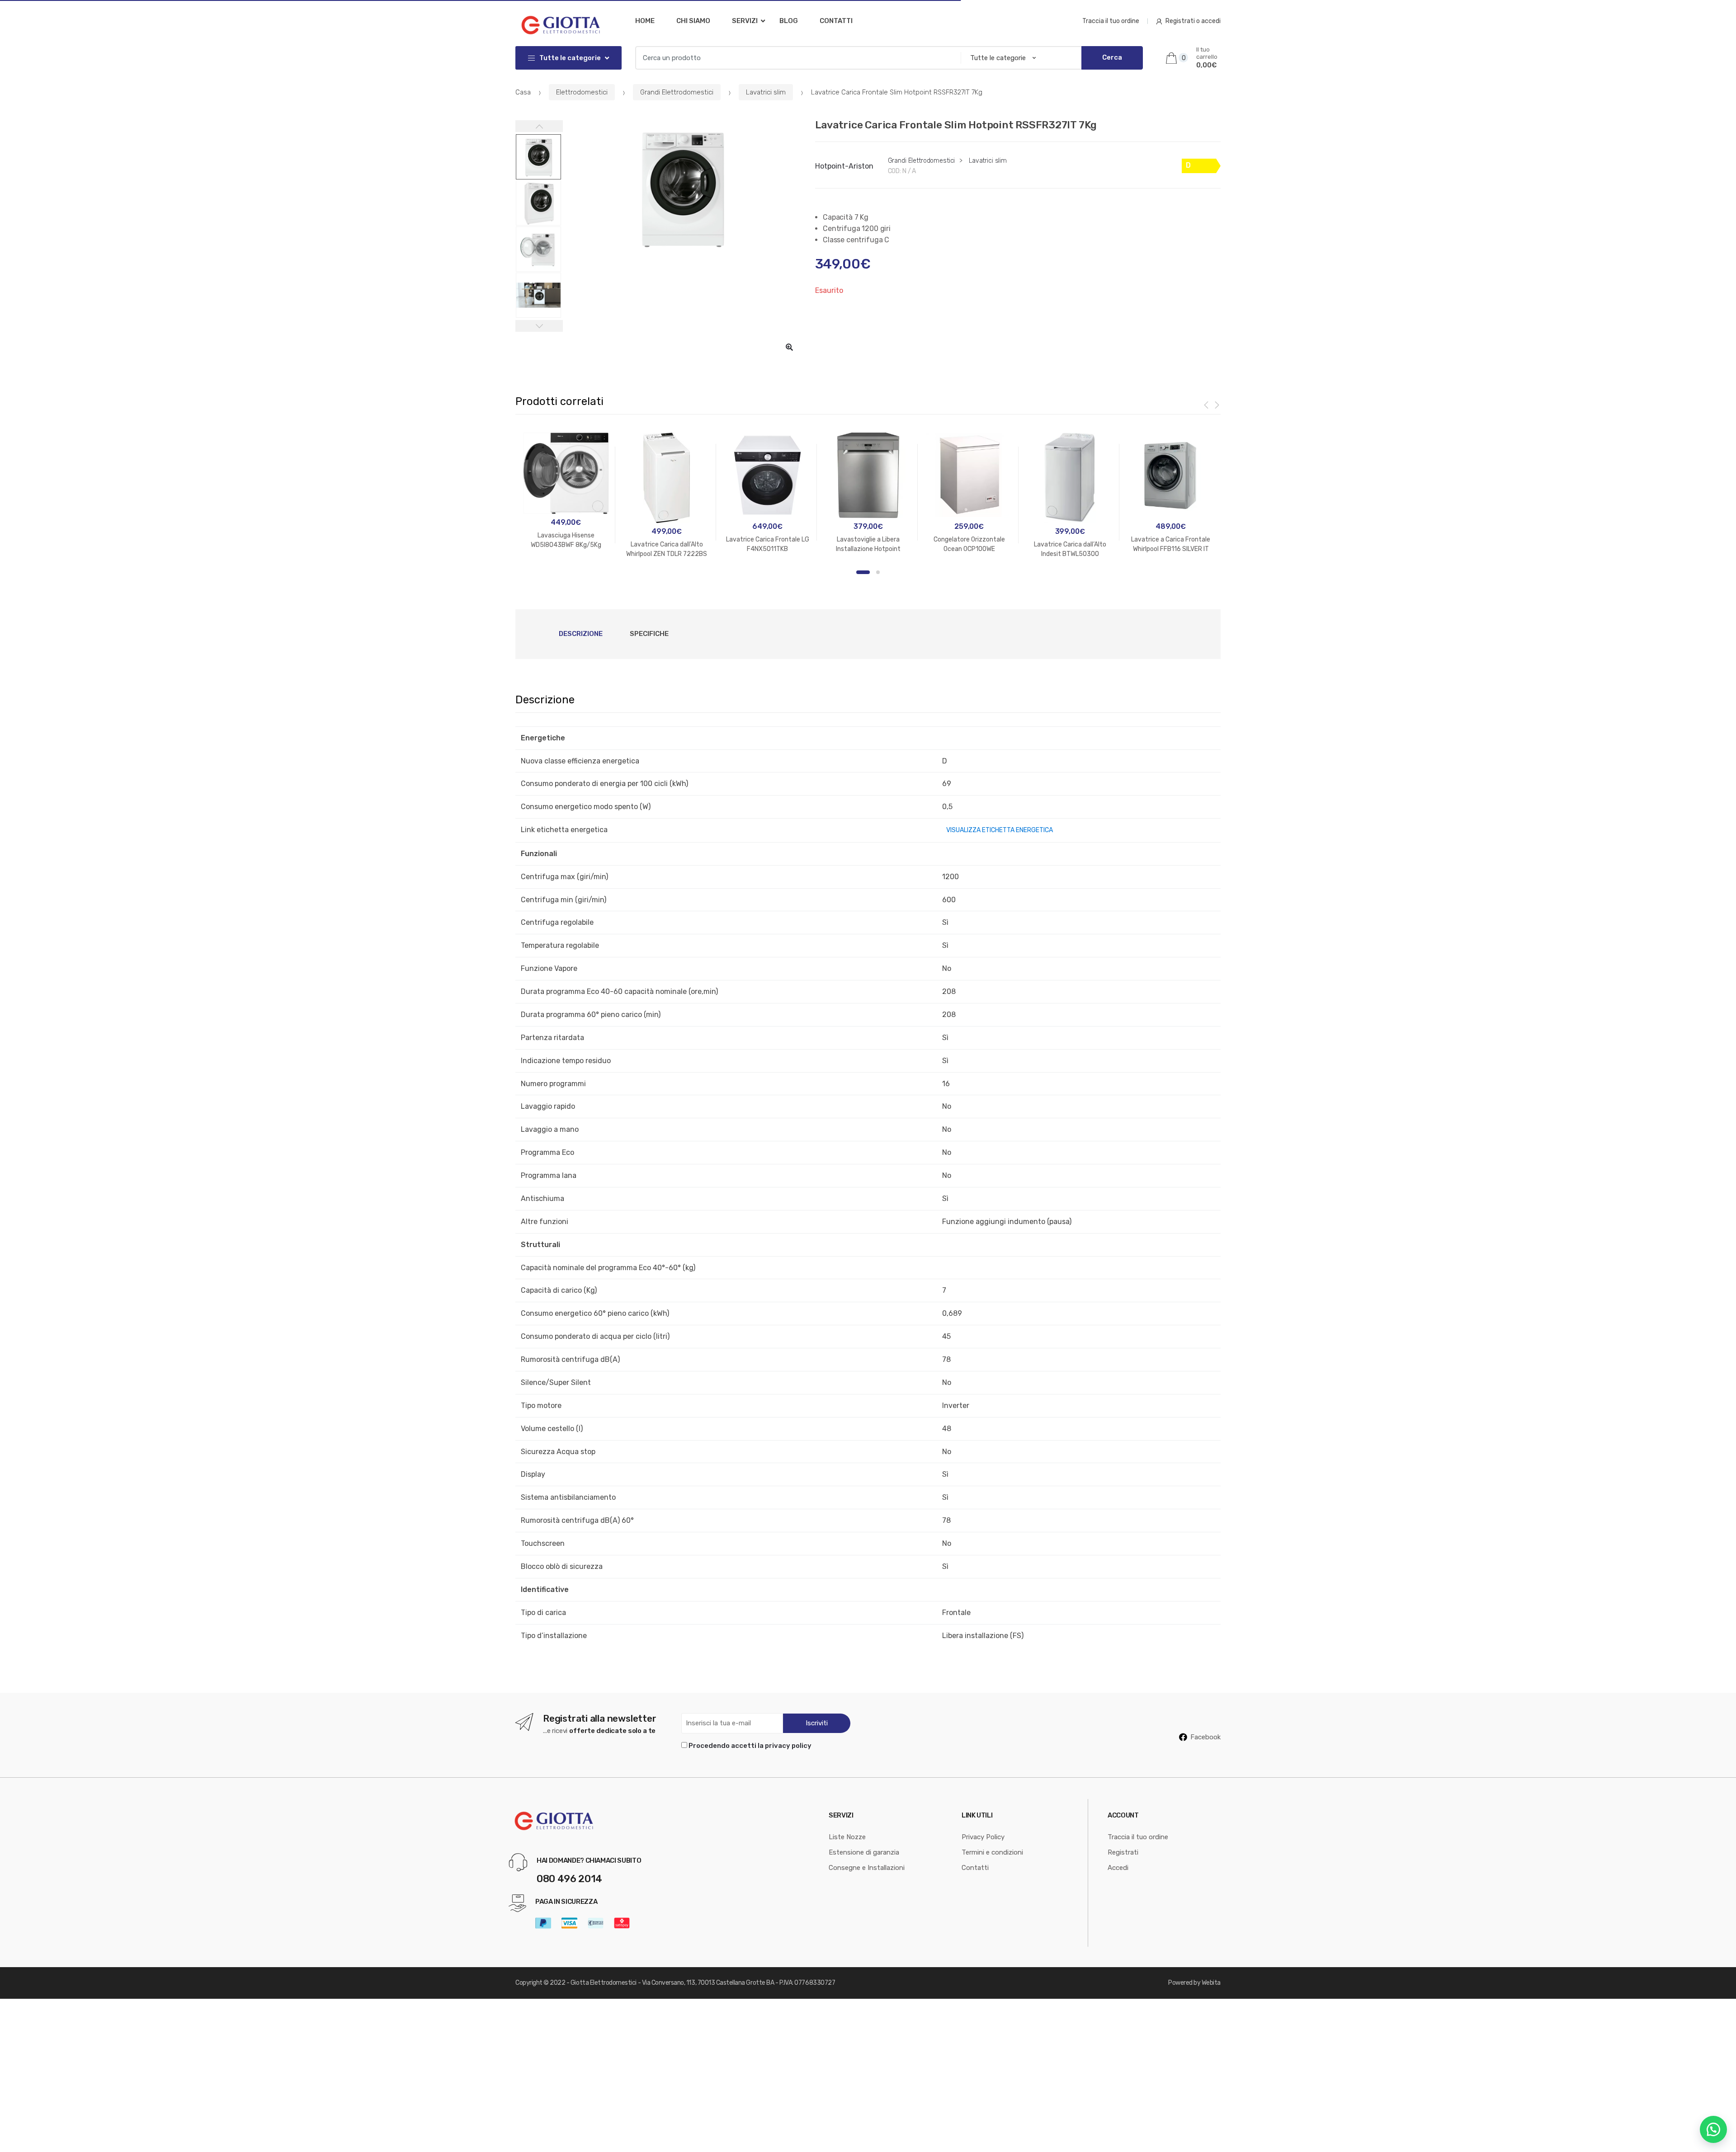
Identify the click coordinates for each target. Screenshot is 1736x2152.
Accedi (1118, 1868)
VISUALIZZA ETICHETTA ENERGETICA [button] (1000, 830)
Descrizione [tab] (581, 634)
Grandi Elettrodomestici (677, 92)
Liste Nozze (847, 1837)
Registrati (1123, 1852)
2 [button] (878, 572)
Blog (789, 21)
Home (645, 21)
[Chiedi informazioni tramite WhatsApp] (1713, 2129)
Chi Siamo (693, 21)
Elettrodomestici (582, 92)
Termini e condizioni (992, 1852)
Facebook (1205, 1737)
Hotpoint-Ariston (844, 166)
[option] (682, 188)
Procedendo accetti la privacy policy (750, 1746)
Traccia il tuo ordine (1111, 21)
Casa (523, 92)
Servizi (745, 21)
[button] (789, 347)
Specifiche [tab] (649, 634)
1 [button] (863, 572)
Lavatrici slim (766, 92)
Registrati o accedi (1193, 21)
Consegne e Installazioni (867, 1868)
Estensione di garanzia (864, 1852)
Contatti (836, 21)
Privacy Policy (983, 1837)
